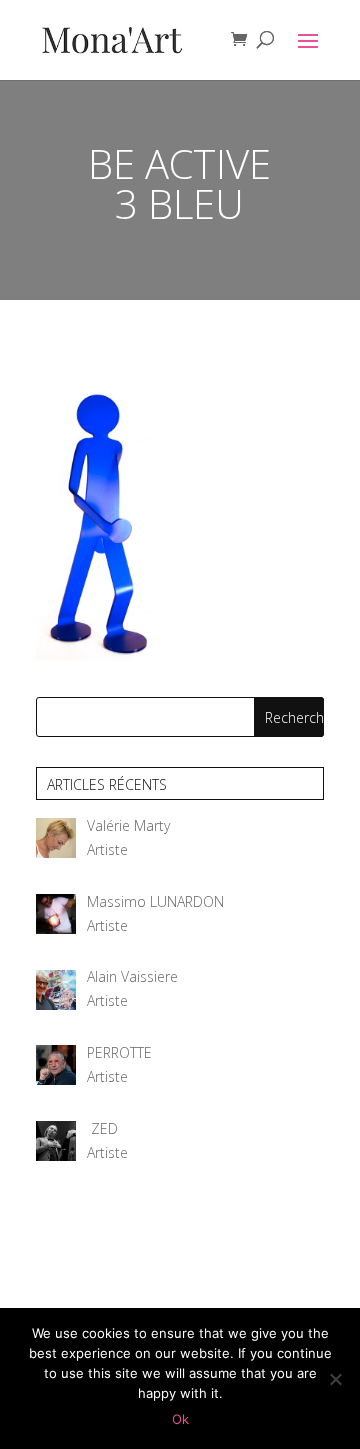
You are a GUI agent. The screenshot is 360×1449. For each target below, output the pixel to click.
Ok (180, 1419)
